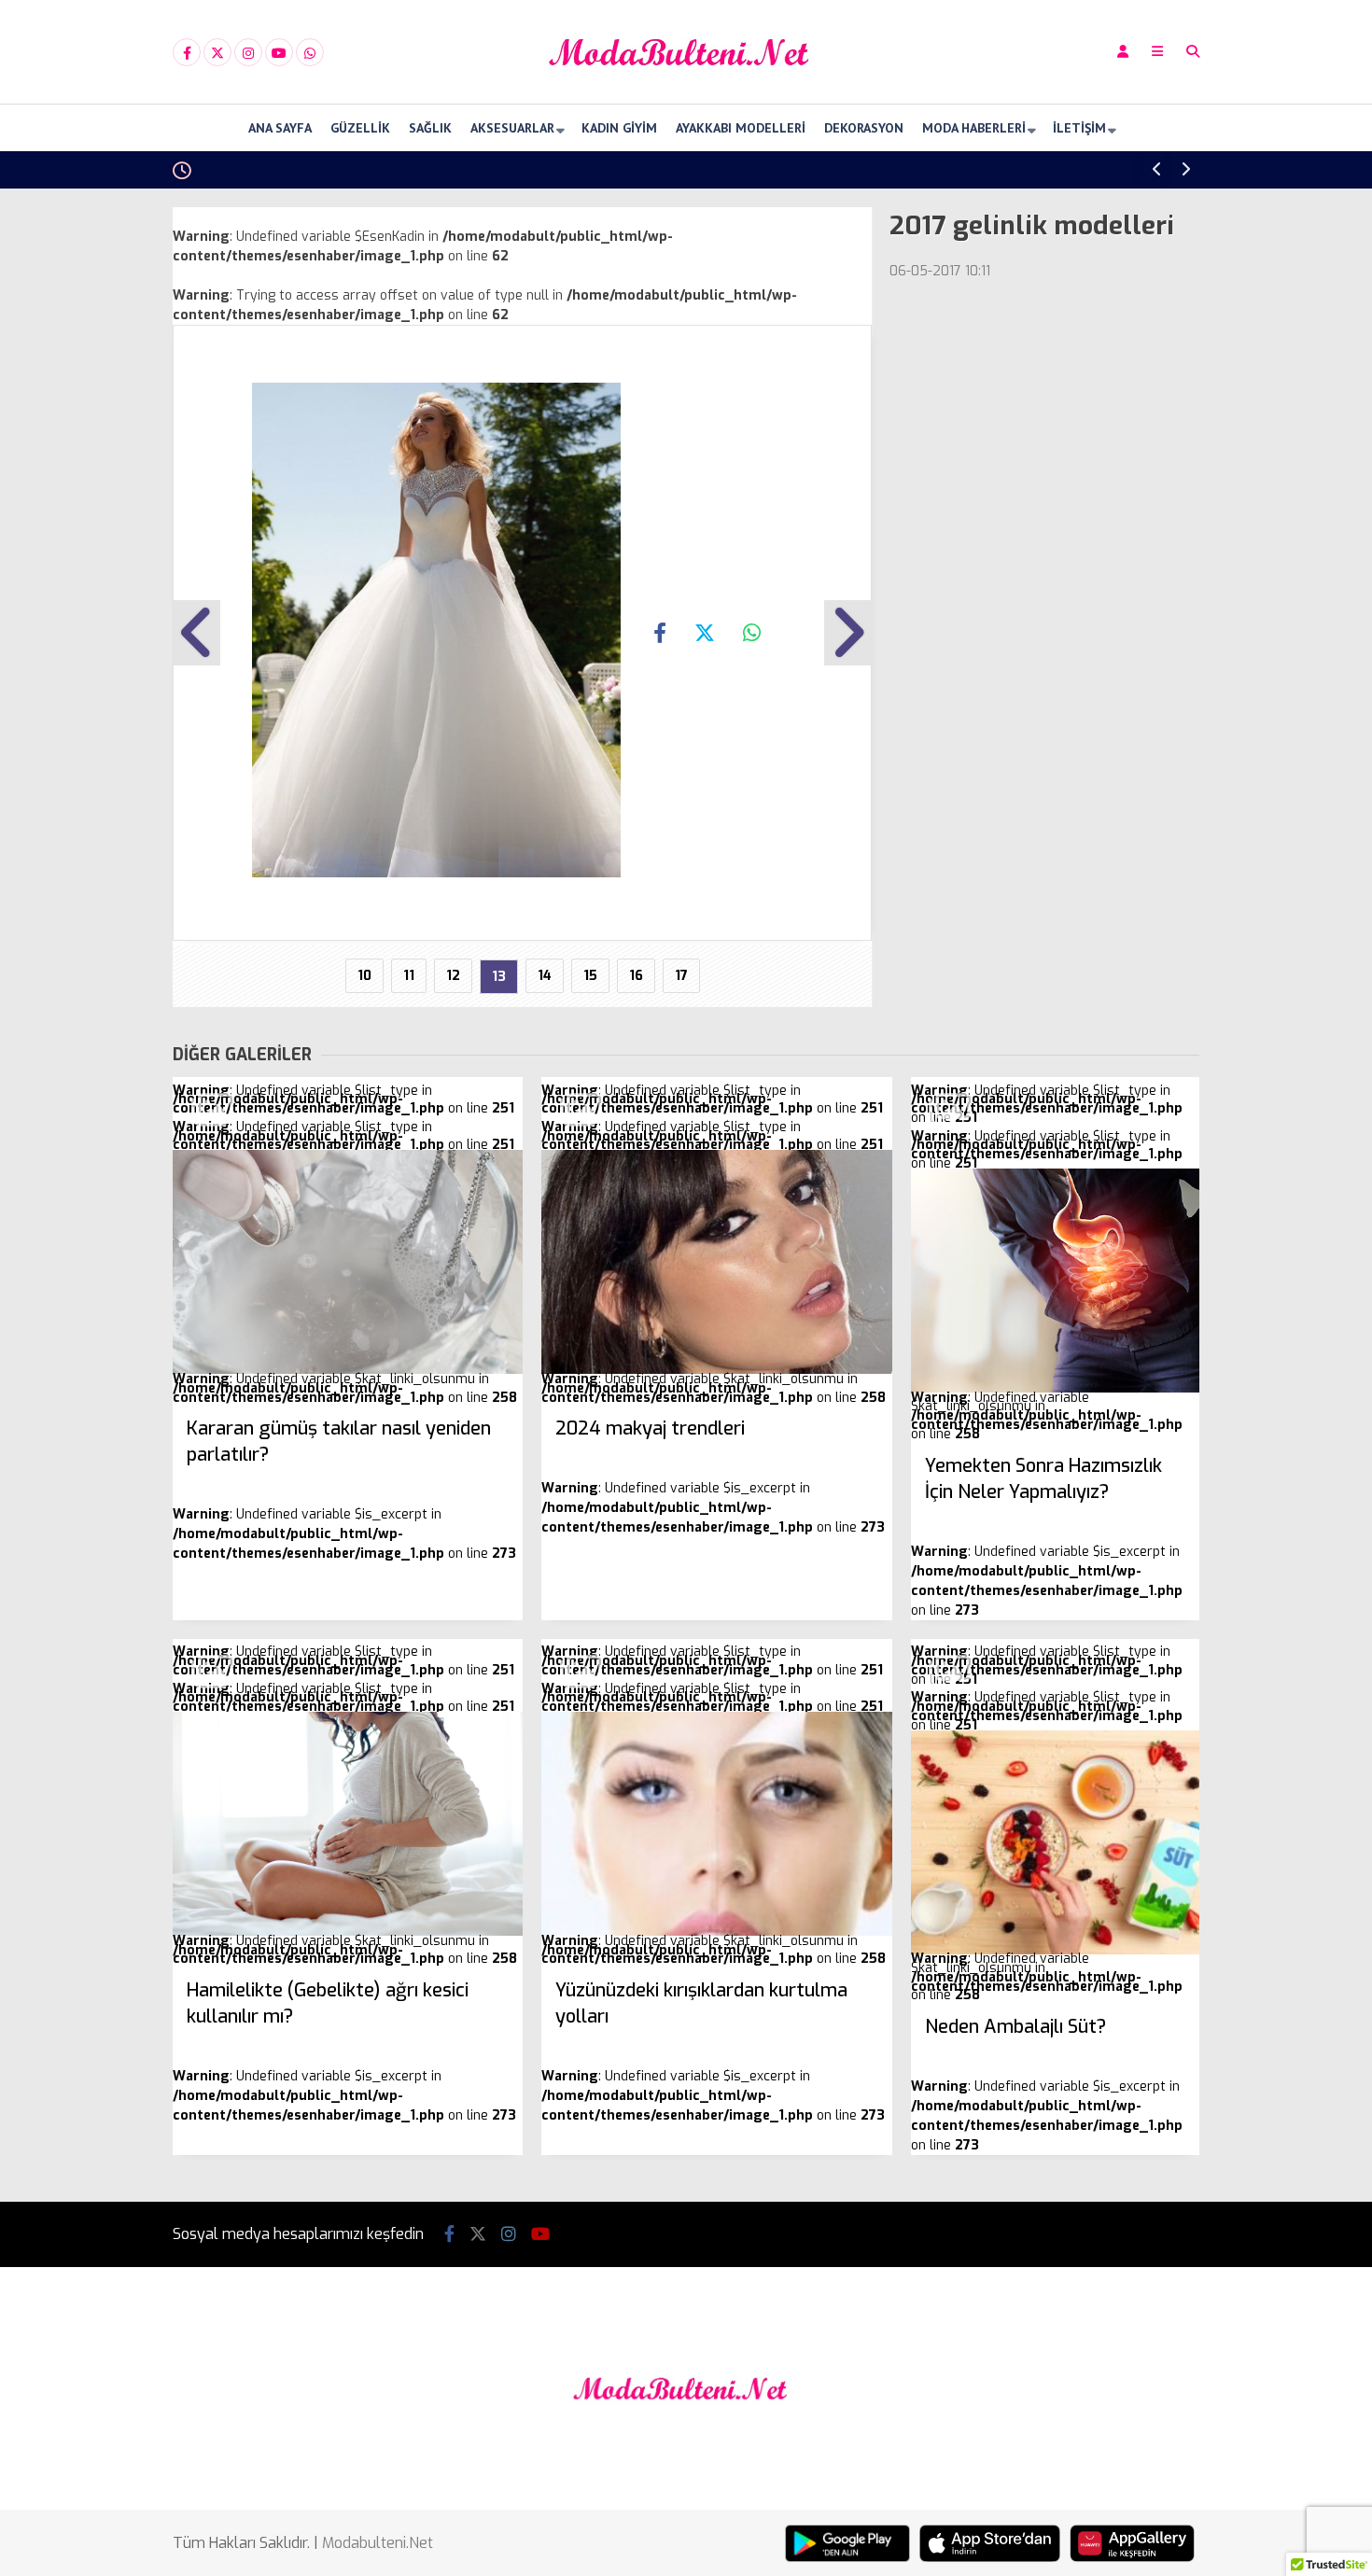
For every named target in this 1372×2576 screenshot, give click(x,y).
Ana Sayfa (280, 128)
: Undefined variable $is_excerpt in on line (344, 1489)
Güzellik (360, 128)
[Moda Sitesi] (686, 87)
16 (636, 976)
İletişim (1079, 128)
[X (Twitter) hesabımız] (217, 53)
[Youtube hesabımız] (279, 53)
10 (364, 976)
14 (545, 976)
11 (409, 976)
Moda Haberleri (974, 128)
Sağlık (430, 128)
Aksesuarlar (512, 128)
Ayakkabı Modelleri (741, 128)
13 (499, 977)
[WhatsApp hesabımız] (310, 53)
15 (590, 976)
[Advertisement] (79, 487)
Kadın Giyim (619, 128)
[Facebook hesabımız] (187, 53)
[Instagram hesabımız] (248, 53)
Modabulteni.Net (378, 2543)
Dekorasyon (864, 128)
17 (681, 976)
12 (453, 976)
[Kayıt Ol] (1123, 52)
